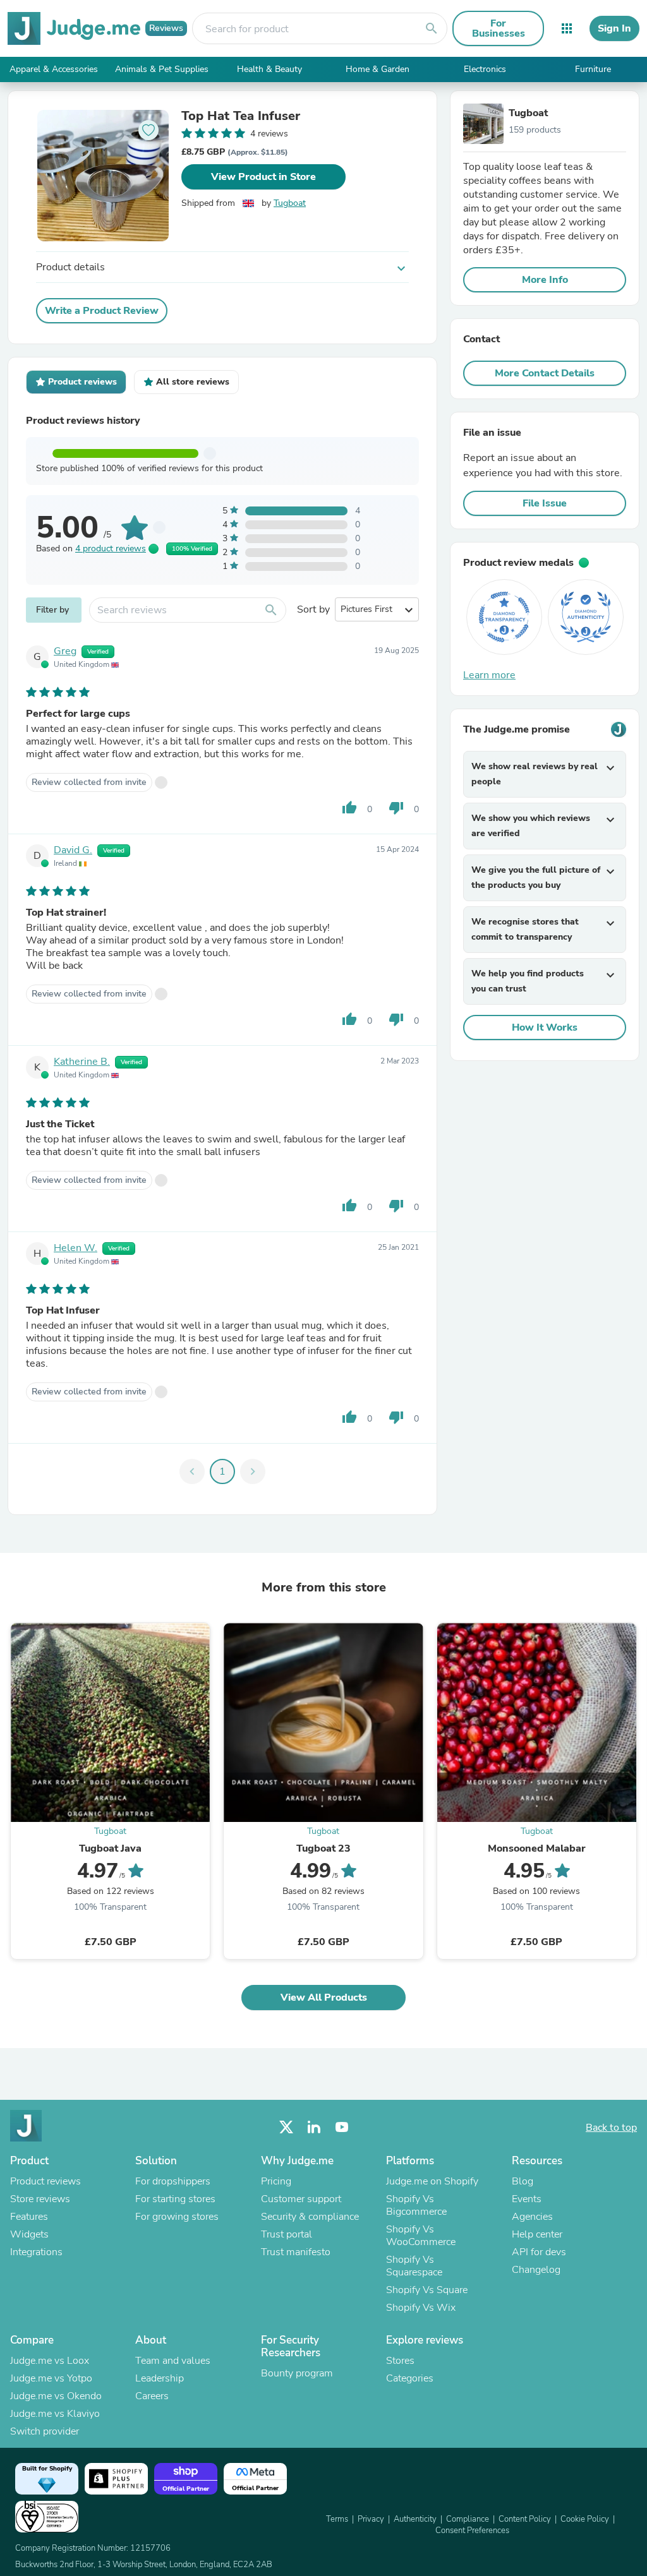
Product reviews (45, 2181)
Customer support (301, 2199)
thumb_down (396, 808)
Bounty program (297, 2373)
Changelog (536, 2270)
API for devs (539, 2252)
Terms (337, 2519)
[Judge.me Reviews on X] (286, 2127)
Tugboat (290, 203)
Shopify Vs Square (427, 2290)
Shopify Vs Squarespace (414, 2266)
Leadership (160, 2378)
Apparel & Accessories (54, 69)
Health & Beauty (269, 69)
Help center (537, 2234)
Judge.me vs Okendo (56, 2396)
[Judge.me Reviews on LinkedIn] (314, 2127)
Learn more (489, 675)
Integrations (36, 2252)
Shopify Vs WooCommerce (421, 2236)
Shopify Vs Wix (421, 2308)
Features (29, 2217)
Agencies (532, 2217)
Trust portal (287, 2234)
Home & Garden (378, 69)
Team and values (173, 2361)
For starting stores (175, 2199)
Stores (400, 2361)
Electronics (485, 69)
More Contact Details (545, 373)
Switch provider (45, 2431)
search (432, 28)
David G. (73, 850)
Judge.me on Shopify (432, 2181)
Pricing (276, 2181)
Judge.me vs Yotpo (51, 2378)
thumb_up (349, 808)
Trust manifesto (296, 2252)
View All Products (324, 1998)
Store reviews (40, 2199)
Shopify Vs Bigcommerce (416, 2205)
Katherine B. (82, 1062)
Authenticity (415, 2519)
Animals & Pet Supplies (162, 69)
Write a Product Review (102, 311)
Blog (523, 2181)
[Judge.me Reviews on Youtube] (342, 2127)
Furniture (593, 69)
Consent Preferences (472, 2531)
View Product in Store (263, 177)
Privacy (371, 2519)
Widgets (29, 2234)
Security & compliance (310, 2217)
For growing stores (177, 2217)
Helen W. (76, 1248)
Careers (152, 2396)
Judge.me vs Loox (50, 2361)
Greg (65, 651)
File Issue (545, 503)
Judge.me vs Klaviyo (55, 2414)
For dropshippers (173, 2181)
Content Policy (525, 2519)
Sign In (614, 28)
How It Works (545, 1027)
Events (527, 2199)
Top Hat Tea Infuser (241, 116)
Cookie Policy (585, 2519)
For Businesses (499, 28)
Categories (410, 2378)
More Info (545, 280)
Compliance (468, 2519)
